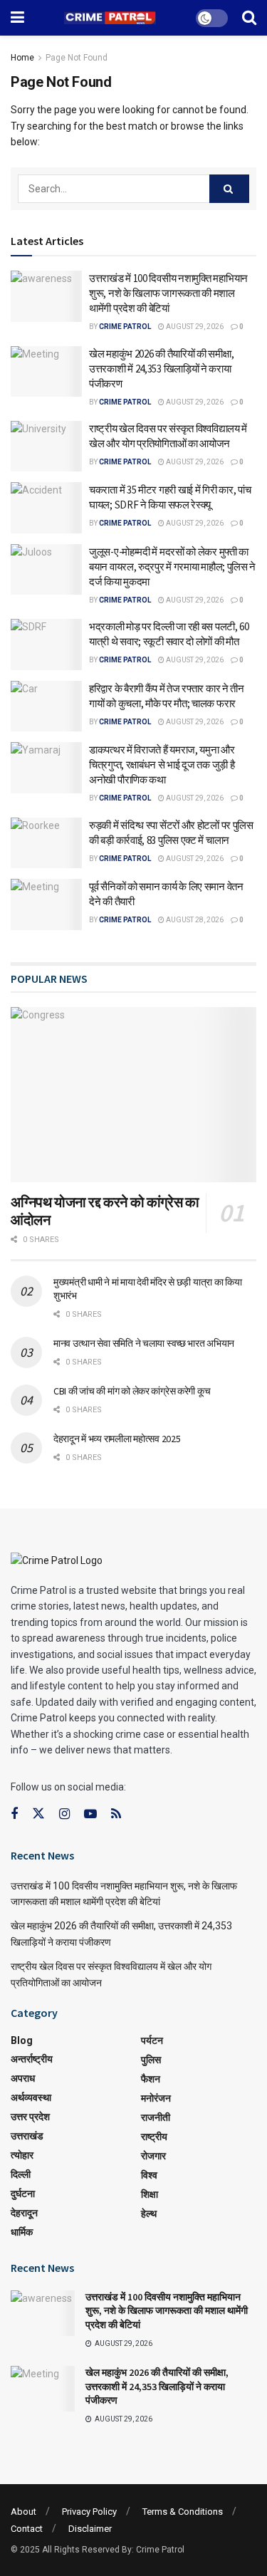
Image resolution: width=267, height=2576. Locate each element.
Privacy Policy (89, 2512)
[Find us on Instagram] (64, 1814)
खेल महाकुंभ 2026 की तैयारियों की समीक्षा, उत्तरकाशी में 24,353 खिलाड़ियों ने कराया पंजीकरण (161, 369)
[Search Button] (249, 18)
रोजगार (153, 2156)
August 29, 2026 (194, 327)
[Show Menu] (17, 18)
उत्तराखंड (27, 2136)
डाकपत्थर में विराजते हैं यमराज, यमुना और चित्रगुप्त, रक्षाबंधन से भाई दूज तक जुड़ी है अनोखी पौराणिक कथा (162, 765)
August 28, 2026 (194, 920)
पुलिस (151, 2060)
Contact (27, 2529)
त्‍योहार (22, 2155)
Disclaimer (90, 2529)
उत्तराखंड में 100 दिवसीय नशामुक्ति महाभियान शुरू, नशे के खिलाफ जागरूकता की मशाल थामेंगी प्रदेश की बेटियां (168, 293)
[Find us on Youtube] (90, 1814)
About (23, 2512)
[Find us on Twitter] (38, 1814)
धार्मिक (22, 2232)
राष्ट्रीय (154, 2137)
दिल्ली (21, 2174)
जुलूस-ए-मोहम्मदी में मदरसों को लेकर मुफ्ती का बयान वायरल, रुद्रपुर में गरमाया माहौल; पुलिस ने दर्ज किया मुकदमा (172, 567)
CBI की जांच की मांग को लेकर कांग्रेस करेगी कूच (132, 1391)
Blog (22, 2040)
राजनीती (156, 2117)
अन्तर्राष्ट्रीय (32, 2059)
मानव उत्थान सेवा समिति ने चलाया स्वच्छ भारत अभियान (144, 1343)
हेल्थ (149, 2213)
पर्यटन (152, 2040)
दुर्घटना (23, 2194)
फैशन (151, 2079)
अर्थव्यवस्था (31, 2097)
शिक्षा (150, 2194)
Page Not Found (77, 58)
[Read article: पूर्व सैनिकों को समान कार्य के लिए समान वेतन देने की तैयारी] (46, 904)
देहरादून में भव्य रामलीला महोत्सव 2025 (117, 1439)
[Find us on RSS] (116, 1814)
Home (22, 58)
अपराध (23, 2078)
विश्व (149, 2175)
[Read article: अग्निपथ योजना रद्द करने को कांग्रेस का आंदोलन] (133, 1095)
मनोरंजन (156, 2098)
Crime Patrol (125, 327)
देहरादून (24, 2213)
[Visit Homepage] (110, 18)
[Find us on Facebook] (14, 1814)
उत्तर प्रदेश (30, 2117)
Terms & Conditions (183, 2512)
